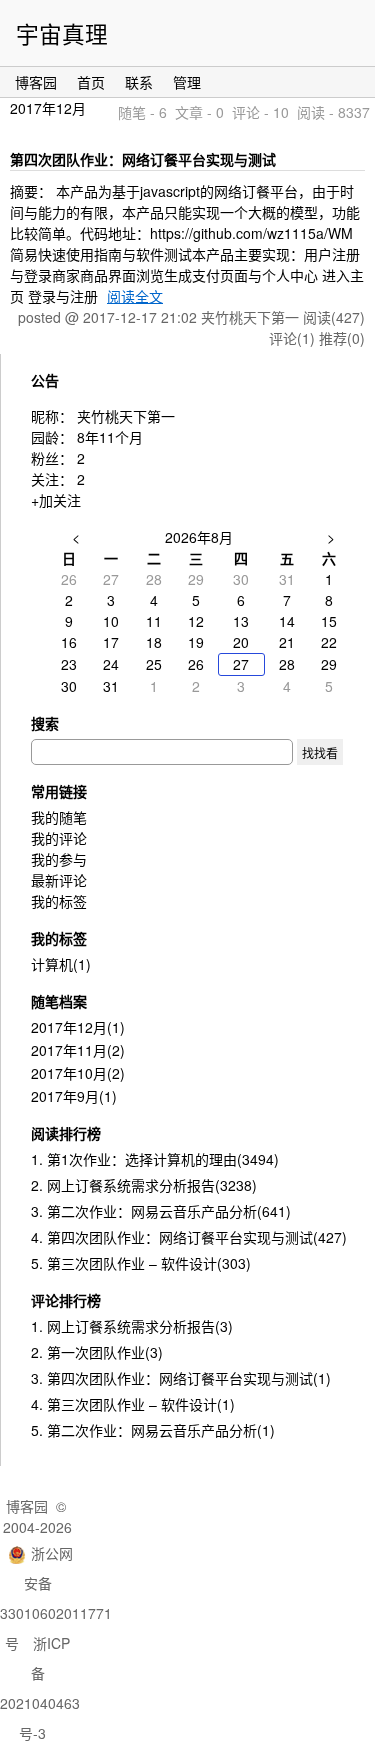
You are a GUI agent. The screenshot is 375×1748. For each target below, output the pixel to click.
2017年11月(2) (78, 1050)
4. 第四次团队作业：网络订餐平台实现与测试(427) (189, 1237)
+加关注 (56, 500)
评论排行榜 (66, 1300)
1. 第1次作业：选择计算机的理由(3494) (155, 1159)
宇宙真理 (62, 33)
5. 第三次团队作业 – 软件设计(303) (141, 1263)
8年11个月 (110, 437)
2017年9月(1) (74, 1096)
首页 (91, 82)
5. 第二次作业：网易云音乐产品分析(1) (153, 1430)
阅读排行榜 (66, 1133)
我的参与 (59, 859)
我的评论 (59, 838)
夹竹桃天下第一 (126, 416)
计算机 (61, 964)
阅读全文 (135, 296)
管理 (187, 82)
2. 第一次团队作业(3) (97, 1352)
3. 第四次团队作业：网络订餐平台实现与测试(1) (181, 1378)
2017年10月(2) (78, 1073)
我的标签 (59, 901)
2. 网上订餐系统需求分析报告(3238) (144, 1185)
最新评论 (59, 880)
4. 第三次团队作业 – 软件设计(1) (133, 1404)
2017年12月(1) (78, 1027)
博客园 (36, 82)
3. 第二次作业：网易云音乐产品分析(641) (161, 1211)
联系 (139, 82)
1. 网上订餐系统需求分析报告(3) (132, 1326)
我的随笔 (59, 817)
